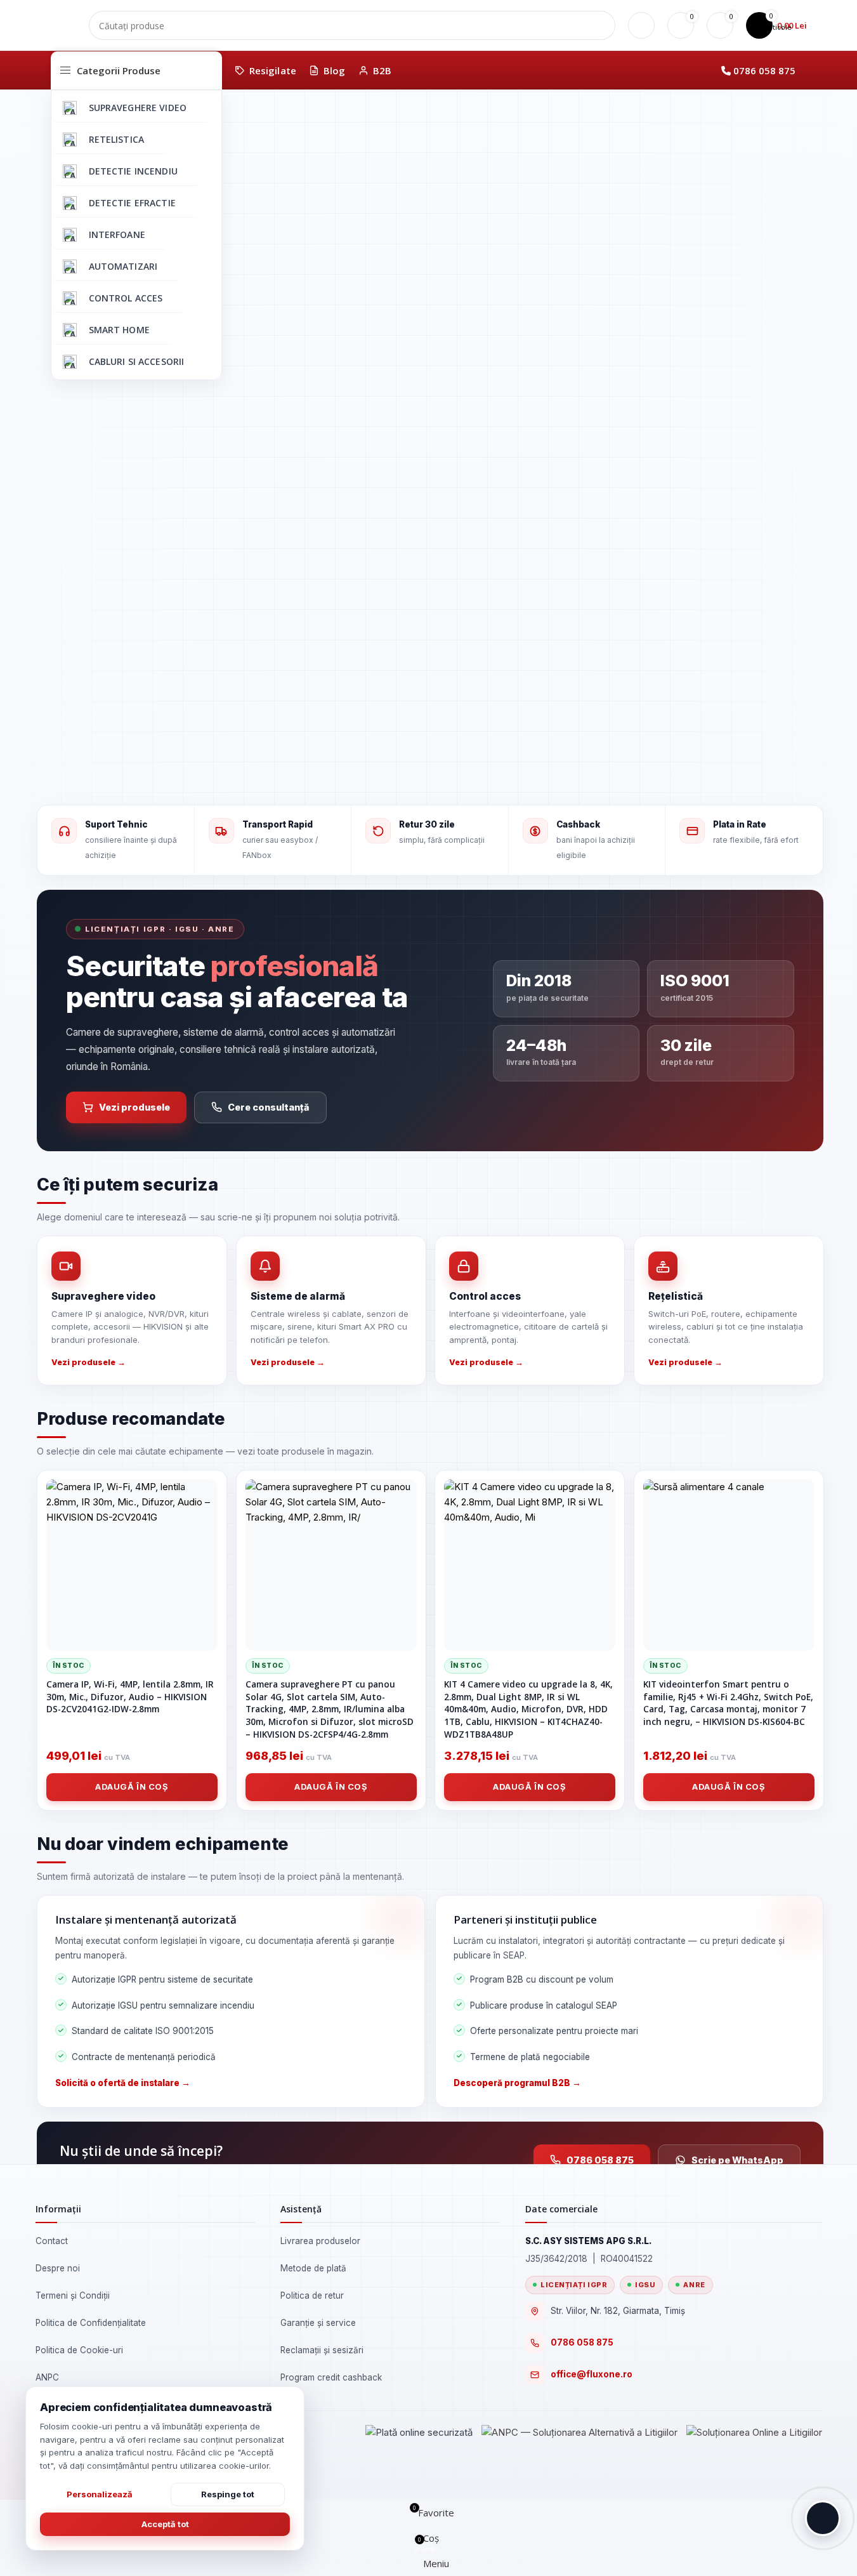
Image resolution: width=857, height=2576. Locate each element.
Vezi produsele (134, 1107)
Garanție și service (318, 2323)
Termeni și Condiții (73, 2295)
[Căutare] (601, 25)
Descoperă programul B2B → (517, 2083)
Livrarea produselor (320, 2241)
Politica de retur (312, 2295)
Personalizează (100, 2494)
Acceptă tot (165, 2524)
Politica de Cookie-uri (79, 2350)
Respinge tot (228, 2494)
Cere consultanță (269, 1107)
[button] (823, 2518)
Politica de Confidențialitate (91, 2323)
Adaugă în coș (132, 1787)
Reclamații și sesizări (322, 2350)
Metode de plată (313, 2268)
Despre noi (58, 2268)
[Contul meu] (641, 25)
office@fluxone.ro (592, 2374)
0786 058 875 (764, 70)
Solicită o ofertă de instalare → (123, 2083)
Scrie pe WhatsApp (737, 2160)
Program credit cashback (331, 2377)
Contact (52, 2241)
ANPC (47, 2377)
